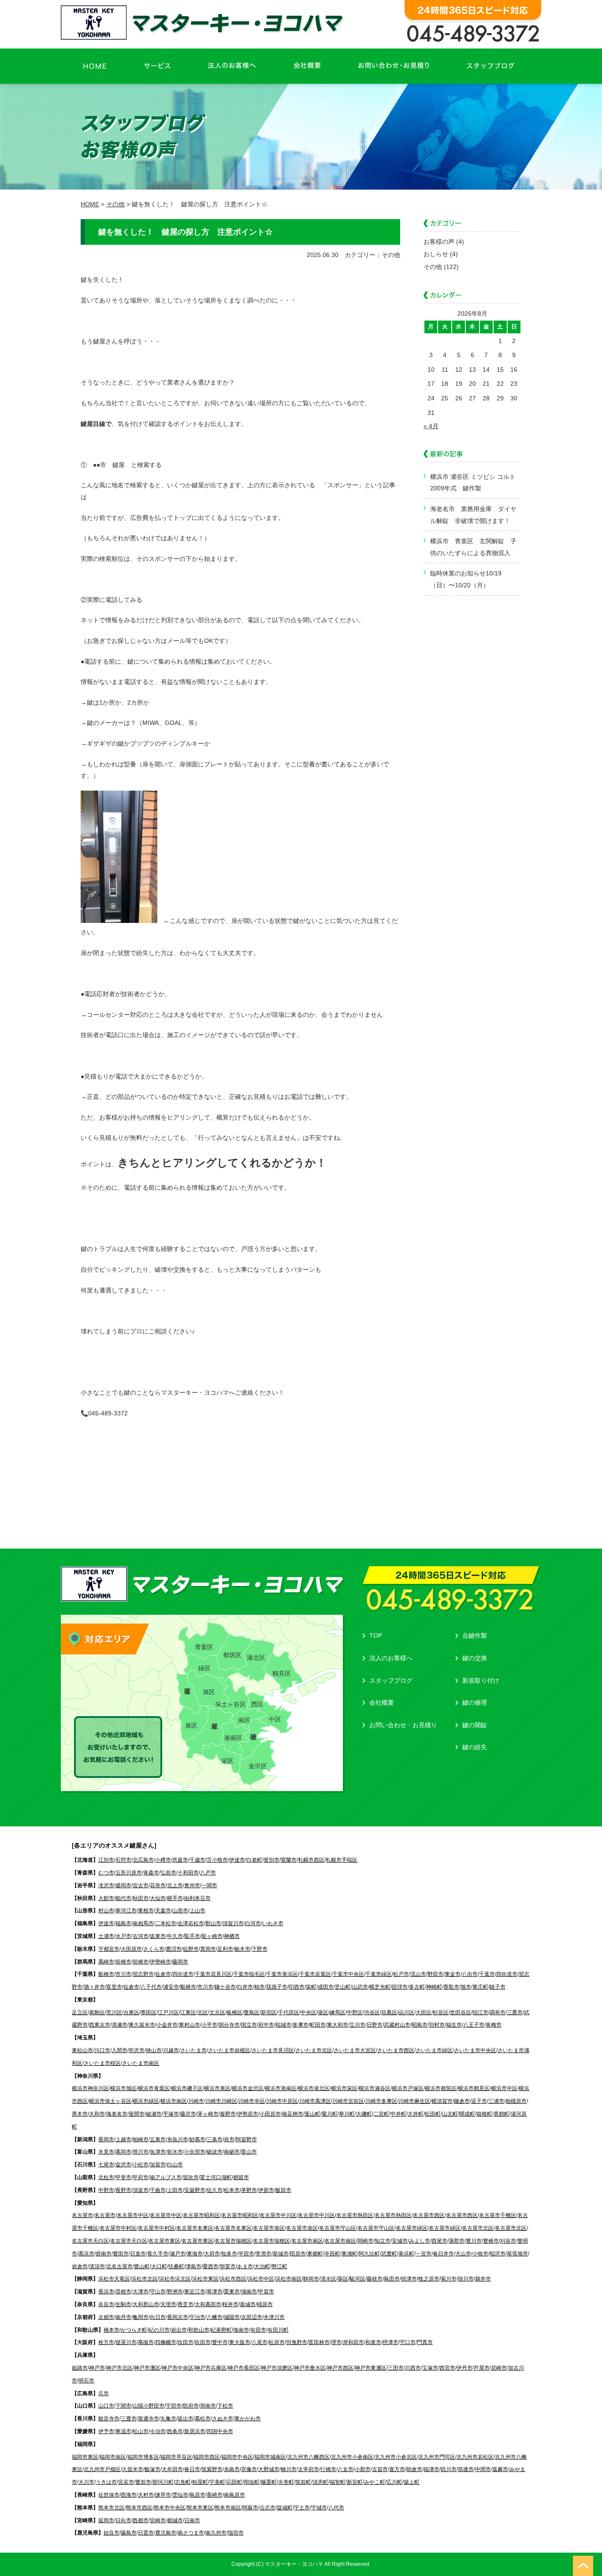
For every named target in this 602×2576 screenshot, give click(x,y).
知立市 (383, 2241)
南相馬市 (143, 1923)
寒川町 (347, 2114)
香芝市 (186, 2304)
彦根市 (123, 2292)
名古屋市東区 (164, 2241)
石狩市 (123, 1860)
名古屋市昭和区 (201, 2215)
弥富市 (228, 2266)
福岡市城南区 (270, 2457)
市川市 (123, 1974)
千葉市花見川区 (213, 1974)
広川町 (394, 2482)
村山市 (106, 1911)
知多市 (229, 2254)
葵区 (343, 2279)
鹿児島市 (166, 2533)
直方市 (397, 2469)
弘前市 (168, 1873)
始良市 (111, 2533)
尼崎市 (499, 2368)
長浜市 (106, 2292)
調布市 (498, 2012)
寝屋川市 (126, 2342)
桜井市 (230, 2304)
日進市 (138, 2254)
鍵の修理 (475, 1702)
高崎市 (106, 1962)
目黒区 (389, 2012)
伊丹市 (465, 2368)
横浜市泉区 (217, 2088)
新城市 (281, 2254)
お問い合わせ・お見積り (403, 1725)
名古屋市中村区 (118, 2228)
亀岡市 (141, 2317)
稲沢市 (498, 2254)
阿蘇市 (250, 2508)
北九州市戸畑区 (102, 2469)
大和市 (97, 2114)
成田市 (326, 1987)
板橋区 (234, 2012)
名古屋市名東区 (195, 2228)
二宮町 (381, 2114)
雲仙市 (180, 2495)
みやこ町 (375, 2482)
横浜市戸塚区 (408, 2088)
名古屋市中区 (133, 2215)
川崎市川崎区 (221, 2101)
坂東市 (158, 1936)
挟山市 (154, 2050)
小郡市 (363, 2469)
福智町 (338, 2482)
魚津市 (158, 2152)
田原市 (298, 2254)
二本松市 (166, 1923)
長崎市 (215, 2495)
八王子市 (474, 2025)
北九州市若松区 (475, 2457)
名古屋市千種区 (498, 2215)
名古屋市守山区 (338, 2228)
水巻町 (286, 2482)
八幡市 (215, 2317)
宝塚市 (430, 2368)
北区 (203, 2012)
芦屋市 (482, 2368)
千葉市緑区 (379, 1974)
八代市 (336, 2508)
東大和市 (338, 2025)
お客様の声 (439, 242)
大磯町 (364, 2114)
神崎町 (434, 1987)
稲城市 (283, 2025)
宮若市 (126, 2482)
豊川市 (474, 2241)
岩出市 (179, 2330)
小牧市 (480, 2254)
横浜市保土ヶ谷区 (110, 2101)
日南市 (192, 2520)
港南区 (233, 1738)
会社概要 (382, 1702)
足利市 (225, 1949)
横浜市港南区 (281, 2088)
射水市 (175, 2152)
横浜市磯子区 (187, 2088)
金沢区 (258, 1766)
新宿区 (269, 2012)
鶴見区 (282, 1673)
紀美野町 (221, 2330)
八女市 (346, 2469)
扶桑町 (176, 2266)
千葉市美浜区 (282, 1974)
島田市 (392, 2279)
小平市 (209, 2025)
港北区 (256, 1658)
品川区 (406, 2012)
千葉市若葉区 (315, 1974)
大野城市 (269, 2469)
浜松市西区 (233, 2279)
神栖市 (232, 1936)
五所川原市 (129, 1873)
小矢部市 (195, 2152)
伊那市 (266, 2190)
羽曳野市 (297, 2342)
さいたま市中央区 (475, 2050)
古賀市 (380, 2469)
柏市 (260, 1987)
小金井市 (167, 2025)
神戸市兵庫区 (211, 2368)
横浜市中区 (504, 2088)
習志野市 (143, 1974)
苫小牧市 (217, 1860)
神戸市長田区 (244, 2368)
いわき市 (273, 1923)
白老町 (254, 1860)
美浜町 (406, 2254)
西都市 (141, 2520)
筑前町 (303, 2482)
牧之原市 (429, 2279)
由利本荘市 (197, 1898)
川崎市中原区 (282, 2101)
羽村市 (437, 2025)
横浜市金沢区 (248, 2088)
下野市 (260, 1949)
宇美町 (217, 2482)
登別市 (271, 1860)
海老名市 (117, 2114)
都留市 (241, 2177)
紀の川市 (159, 2330)
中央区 (308, 2012)
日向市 (123, 2520)
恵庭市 (180, 1860)
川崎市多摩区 (381, 2101)
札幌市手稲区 (342, 1860)
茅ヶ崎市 (208, 2114)
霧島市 (129, 2533)
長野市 (123, 2190)
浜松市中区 (261, 2279)
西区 (257, 1704)
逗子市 (479, 2101)
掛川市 (466, 2279)
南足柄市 (293, 2114)
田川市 (449, 2469)
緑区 (204, 1668)
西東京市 (100, 2025)
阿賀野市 (246, 2139)
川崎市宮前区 (348, 2101)
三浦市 (496, 2101)
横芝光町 (380, 1987)
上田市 (175, 2190)
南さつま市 (191, 2533)
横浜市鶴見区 (474, 2088)
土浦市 (106, 1936)
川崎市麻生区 (414, 2101)
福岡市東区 (85, 2457)
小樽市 (163, 1860)
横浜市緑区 (146, 2101)
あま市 (245, 2266)
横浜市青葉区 (154, 2088)
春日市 (192, 2469)
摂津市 (390, 2342)
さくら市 (154, 1949)
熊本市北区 (111, 2508)
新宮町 (355, 2482)
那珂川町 (163, 2482)
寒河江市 (126, 1911)
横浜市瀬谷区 (375, 2088)
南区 (244, 1720)
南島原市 (234, 2495)
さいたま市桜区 (102, 2063)
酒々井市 (94, 1987)
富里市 (114, 1987)
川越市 (171, 2050)
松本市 (232, 2190)
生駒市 (123, 2304)
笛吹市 (191, 2177)
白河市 (253, 1923)
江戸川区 (168, 2012)
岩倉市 (80, 2266)
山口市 (106, 2406)
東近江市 (195, 2292)
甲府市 (141, 2177)
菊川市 (449, 2279)
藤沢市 (188, 2114)
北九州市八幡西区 (308, 2457)
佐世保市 (109, 2495)
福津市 (431, 2469)
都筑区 (232, 1655)
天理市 (168, 2304)
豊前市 (143, 2482)
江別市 (106, 1860)
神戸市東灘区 (371, 2368)
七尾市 (106, 2165)
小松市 (141, 2165)
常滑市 (264, 2254)
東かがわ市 (248, 2419)
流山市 (418, 1974)
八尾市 (260, 2342)
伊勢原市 (248, 2114)
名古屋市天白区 (90, 2241)
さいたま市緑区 (434, 2050)
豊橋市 (491, 2241)
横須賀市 (442, 2101)
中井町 (398, 2114)
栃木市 (242, 1949)
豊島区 (252, 2012)
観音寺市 (109, 2419)
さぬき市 (223, 2419)
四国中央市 (220, 2431)
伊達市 (237, 1860)
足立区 (80, 2012)
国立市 (249, 2025)
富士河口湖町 (216, 2177)
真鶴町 (502, 2114)
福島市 (123, 1923)
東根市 (146, 1911)
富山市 (249, 2152)
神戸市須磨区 (277, 2368)
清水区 (328, 2279)
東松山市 (82, 2050)
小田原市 (270, 2114)
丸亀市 (168, 2419)
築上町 (412, 2482)
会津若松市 (191, 1923)
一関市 (209, 1885)
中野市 (106, 2190)
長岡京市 (178, 2317)
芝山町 (343, 1987)
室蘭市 (289, 1860)
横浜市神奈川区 (90, 2088)
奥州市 (192, 1885)
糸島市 (232, 2469)
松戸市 (401, 1974)
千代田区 (289, 2012)
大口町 (159, 2266)
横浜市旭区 (123, 2088)
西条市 (175, 2431)
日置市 (146, 2533)
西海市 (129, 2495)
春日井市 (443, 2254)
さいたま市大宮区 (355, 2050)
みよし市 (420, 2241)
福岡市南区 (113, 2457)
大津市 (141, 2292)
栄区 (227, 1761)
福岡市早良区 (176, 2457)
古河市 (141, 1936)
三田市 (396, 2368)
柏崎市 (141, 2139)
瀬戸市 (178, 2254)
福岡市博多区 (143, 2457)
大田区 (424, 2012)
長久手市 (158, 2254)
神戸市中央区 (178, 2368)
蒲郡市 (457, 2241)
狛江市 (480, 2012)
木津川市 (274, 2317)
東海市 (195, 2254)
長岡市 (106, 2139)
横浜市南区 (174, 2101)
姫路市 (80, 2368)
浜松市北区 (145, 2279)
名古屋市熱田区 (355, 2215)
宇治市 (197, 2317)
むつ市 (106, 1873)
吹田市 (186, 2342)
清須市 (97, 2266)
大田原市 (131, 1949)
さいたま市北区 (314, 2050)
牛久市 (175, 1936)
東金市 (453, 1974)
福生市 (454, 2025)
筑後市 (466, 2469)
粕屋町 (200, 2482)
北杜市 (106, 2177)
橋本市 (111, 2330)
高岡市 (123, 2152)
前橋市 (123, 1962)
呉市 (104, 2393)
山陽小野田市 (149, 2406)
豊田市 (121, 2254)
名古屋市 (82, 2215)
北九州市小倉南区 (352, 2457)
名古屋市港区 (269, 2228)
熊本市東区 (200, 2508)
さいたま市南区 (141, 2063)
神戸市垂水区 (310, 2368)
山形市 (180, 1911)
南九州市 (216, 2533)
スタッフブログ (391, 1680)
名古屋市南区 (307, 2241)
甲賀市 (266, 2292)
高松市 (203, 2419)
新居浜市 (195, 2431)
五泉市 (158, 2139)
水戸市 (123, 1936)
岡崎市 (365, 2241)
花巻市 (158, 1885)
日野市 (375, 2025)
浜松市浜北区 (175, 2279)
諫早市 (163, 2495)
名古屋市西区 (429, 2215)
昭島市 (420, 2025)
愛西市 (211, 2266)
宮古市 (141, 1885)
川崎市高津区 (315, 2101)
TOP (376, 1635)
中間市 (483, 2469)
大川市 (86, 2482)
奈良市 (106, 2304)
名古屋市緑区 (412, 2228)
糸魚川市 (178, 2139)
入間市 (119, 2050)
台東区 (131, 2012)
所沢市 (137, 2050)
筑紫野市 (212, 2469)
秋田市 (141, 1898)
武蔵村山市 (397, 2025)
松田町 (433, 2114)
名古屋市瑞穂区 (233, 2241)
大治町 (262, 2266)
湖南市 (249, 2292)
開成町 (467, 2114)
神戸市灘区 (147, 2368)
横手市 (175, 1898)
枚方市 (106, 2342)
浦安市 (171, 1987)
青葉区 (204, 1647)
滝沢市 (106, 1885)
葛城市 (248, 2304)
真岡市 (208, 1949)
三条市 (215, 2139)
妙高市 (197, 2139)
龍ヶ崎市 (212, 1936)
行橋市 (328, 2469)
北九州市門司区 (437, 2457)
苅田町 (234, 2482)
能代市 (123, 1898)
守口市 (408, 2342)
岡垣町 (252, 2482)
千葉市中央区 (348, 1974)
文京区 (217, 2012)
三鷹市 (515, 2012)
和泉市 (373, 2342)
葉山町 (312, 2114)
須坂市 (141, 2190)
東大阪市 (240, 2342)
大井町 (416, 2114)
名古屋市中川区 (278, 2215)
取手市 (192, 1936)
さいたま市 (193, 2050)
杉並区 (441, 2012)
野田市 (435, 1974)
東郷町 (315, 2254)
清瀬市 (119, 2025)
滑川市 (141, 2152)
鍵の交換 (475, 1658)
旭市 (466, 1987)
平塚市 (171, 2114)
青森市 (151, 1873)
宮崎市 (158, 2520)
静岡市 (311, 2279)
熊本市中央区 (170, 2508)
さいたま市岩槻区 (229, 2050)
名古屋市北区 (478, 2228)
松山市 (141, 2431)
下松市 (225, 2406)
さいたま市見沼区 (273, 2050)
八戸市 (208, 1873)
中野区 (355, 2012)
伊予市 (106, 2431)
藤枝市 (375, 2279)
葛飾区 (97, 2012)
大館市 (106, 1898)
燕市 (229, 2139)
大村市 (146, 2495)
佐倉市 (163, 1974)
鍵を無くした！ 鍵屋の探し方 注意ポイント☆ (186, 232)
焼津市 (409, 2279)
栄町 (311, 1987)
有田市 (258, 2330)
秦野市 (228, 2114)
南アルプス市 (166, 2177)
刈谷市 (508, 2241)
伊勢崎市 (160, 1962)
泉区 (191, 1725)
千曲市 (158, 2190)
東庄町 (480, 1987)
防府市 (191, 2406)
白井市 (245, 1987)
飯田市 (283, 2190)
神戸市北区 (119, 2368)
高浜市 (86, 2254)
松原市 (277, 2342)
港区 (323, 2012)
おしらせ (436, 254)
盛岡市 (123, 1885)
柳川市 (289, 2469)
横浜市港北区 (314, 2088)
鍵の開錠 (475, 1725)
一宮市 (424, 2254)
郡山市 (213, 1923)
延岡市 (106, 2520)
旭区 (209, 1692)
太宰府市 (308, 2469)
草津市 (215, 2292)
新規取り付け (481, 1680)
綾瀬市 (154, 2114)
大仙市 (158, 1898)
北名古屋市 (119, 2266)
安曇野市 (195, 2190)
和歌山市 (199, 2330)
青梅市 (494, 2025)
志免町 (183, 2482)
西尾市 (439, 2241)
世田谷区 (461, 2012)
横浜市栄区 (344, 2088)
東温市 (123, 2431)
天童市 (163, 1911)
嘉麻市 (500, 2469)
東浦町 (349, 2254)
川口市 (102, 2050)
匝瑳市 (400, 1987)
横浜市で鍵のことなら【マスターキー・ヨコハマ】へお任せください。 (204, 22)
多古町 (417, 1987)
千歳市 (197, 1860)
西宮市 (447, 2368)
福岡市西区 (207, 2457)
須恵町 (320, 2482)
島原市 (197, 2495)
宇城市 (319, 2508)
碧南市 (104, 2254)
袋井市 (483, 2279)
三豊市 (129, 2419)
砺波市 (215, 2152)
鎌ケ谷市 (225, 1987)
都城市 (175, 2520)
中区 (275, 1719)
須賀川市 (233, 1923)
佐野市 (191, 1949)
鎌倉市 (462, 2101)
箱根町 (484, 2114)
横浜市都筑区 (441, 2088)
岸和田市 (353, 2342)
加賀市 (158, 2165)
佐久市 (215, 2190)
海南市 (241, 2330)
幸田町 (332, 2254)
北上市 (175, 1885)
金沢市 (123, 2165)
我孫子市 (277, 1987)
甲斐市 (123, 2177)
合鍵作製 (475, 1635)
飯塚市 (152, 2469)
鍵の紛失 (475, 1747)
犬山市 (463, 2254)
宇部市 (174, 2406)
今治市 (158, 2431)
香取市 (451, 1987)
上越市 (123, 2139)
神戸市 (97, 2368)
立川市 (357, 2025)
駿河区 (357, 2279)
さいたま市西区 (396, 2050)
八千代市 (151, 1987)
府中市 (266, 2025)
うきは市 (106, 2482)
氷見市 (106, 2152)
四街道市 (183, 1974)
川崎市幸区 (252, 2101)
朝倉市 (414, 2469)
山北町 (450, 2114)
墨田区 (149, 2012)
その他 (433, 267)
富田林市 (319, 2342)
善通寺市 (149, 2419)
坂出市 (186, 2419)
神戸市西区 (340, 2368)
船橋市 (106, 1974)
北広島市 (143, 1860)
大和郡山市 (146, 2304)
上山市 (197, 1911)
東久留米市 (142, 2025)
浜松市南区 (289, 2279)
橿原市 (265, 2304)
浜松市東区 (205, 2279)
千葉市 (487, 1974)
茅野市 (249, 2190)
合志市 (268, 2508)
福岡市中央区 (237, 2457)
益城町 (285, 2508)
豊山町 (142, 2266)
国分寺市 (229, 2025)
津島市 (193, 2266)
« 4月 (431, 426)
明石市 (86, 2381)
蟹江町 (279, 2266)
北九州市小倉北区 (396, 2457)
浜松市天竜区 (114, 2279)
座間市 (137, 2114)
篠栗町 (269, 2482)
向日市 (158, 2317)
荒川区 (114, 2012)
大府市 (212, 2254)
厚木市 (80, 2114)
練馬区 (338, 2012)
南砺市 (232, 2152)
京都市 (106, 2317)
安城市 (400, 2241)
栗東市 (232, 2292)
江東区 (188, 2012)
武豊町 (389, 2254)
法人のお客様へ (391, 1658)
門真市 (425, 2342)
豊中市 (220, 2342)
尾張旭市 (517, 2254)
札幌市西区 (311, 1860)
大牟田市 (172, 2469)
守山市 (158, 2292)
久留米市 (133, 2469)
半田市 (246, 2254)
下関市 (123, 2406)
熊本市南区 (228, 2508)
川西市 (413, 2368)
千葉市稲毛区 (249, 1974)
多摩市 (301, 2025)
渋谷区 (372, 2012)
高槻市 (146, 2342)
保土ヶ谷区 (230, 1704)
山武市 (360, 1987)
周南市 (208, 2406)
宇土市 (302, 2508)
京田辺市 (252, 2317)
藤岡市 (180, 1962)
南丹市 (123, 2317)
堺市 (336, 2342)
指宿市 (236, 2533)
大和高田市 (208, 2304)
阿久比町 (369, 2254)
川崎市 (196, 2101)
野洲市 (175, 2292)
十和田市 (188, 1873)
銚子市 (498, 1987)
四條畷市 (166, 2342)
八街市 (470, 1974)
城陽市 (232, 2317)
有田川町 (278, 2330)
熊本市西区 (139, 2508)
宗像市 (249, 2469)
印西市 (297, 1987)
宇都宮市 (109, 1949)
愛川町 (330, 2114)
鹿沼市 (174, 1949)
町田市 (318, 2025)
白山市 (175, 2165)
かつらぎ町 (134, 2330)
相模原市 (516, 2101)
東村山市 (190, 2025)
